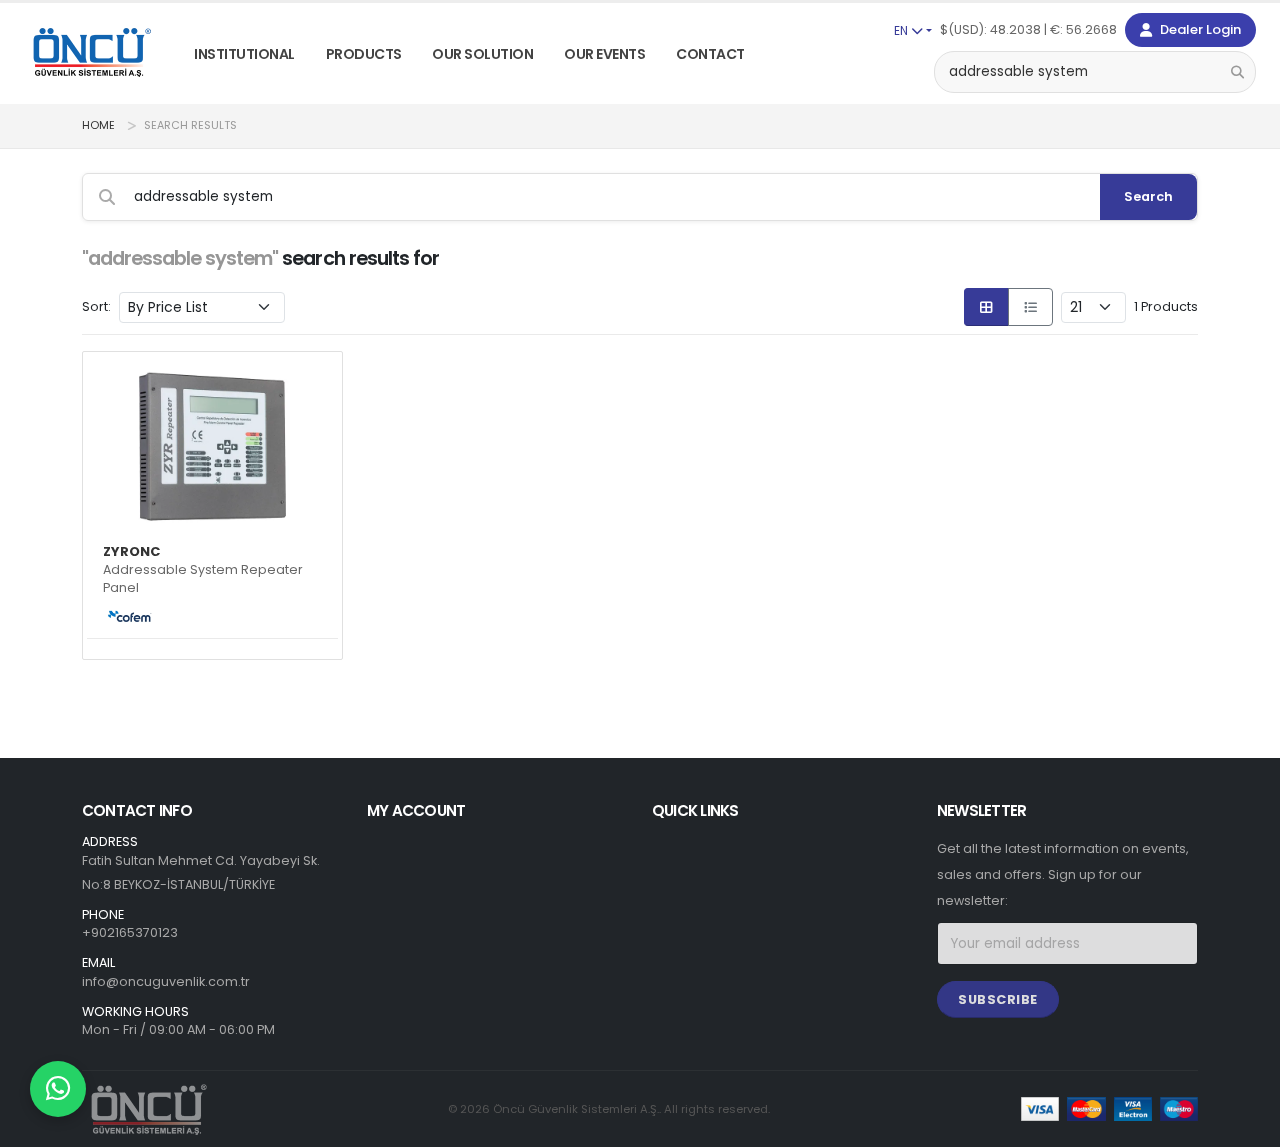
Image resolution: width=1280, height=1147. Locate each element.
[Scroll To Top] (1245, 1124)
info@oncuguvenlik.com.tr (166, 981)
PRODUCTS (364, 54)
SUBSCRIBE (998, 999)
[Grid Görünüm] (986, 307)
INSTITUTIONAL (244, 54)
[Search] (1237, 71)
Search (1148, 196)
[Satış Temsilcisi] (58, 1089)
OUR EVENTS (604, 54)
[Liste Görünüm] (1030, 307)
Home (98, 125)
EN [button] (902, 30)
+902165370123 (130, 932)
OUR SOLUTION (482, 54)
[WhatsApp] (58, 1089)
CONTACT (710, 54)
